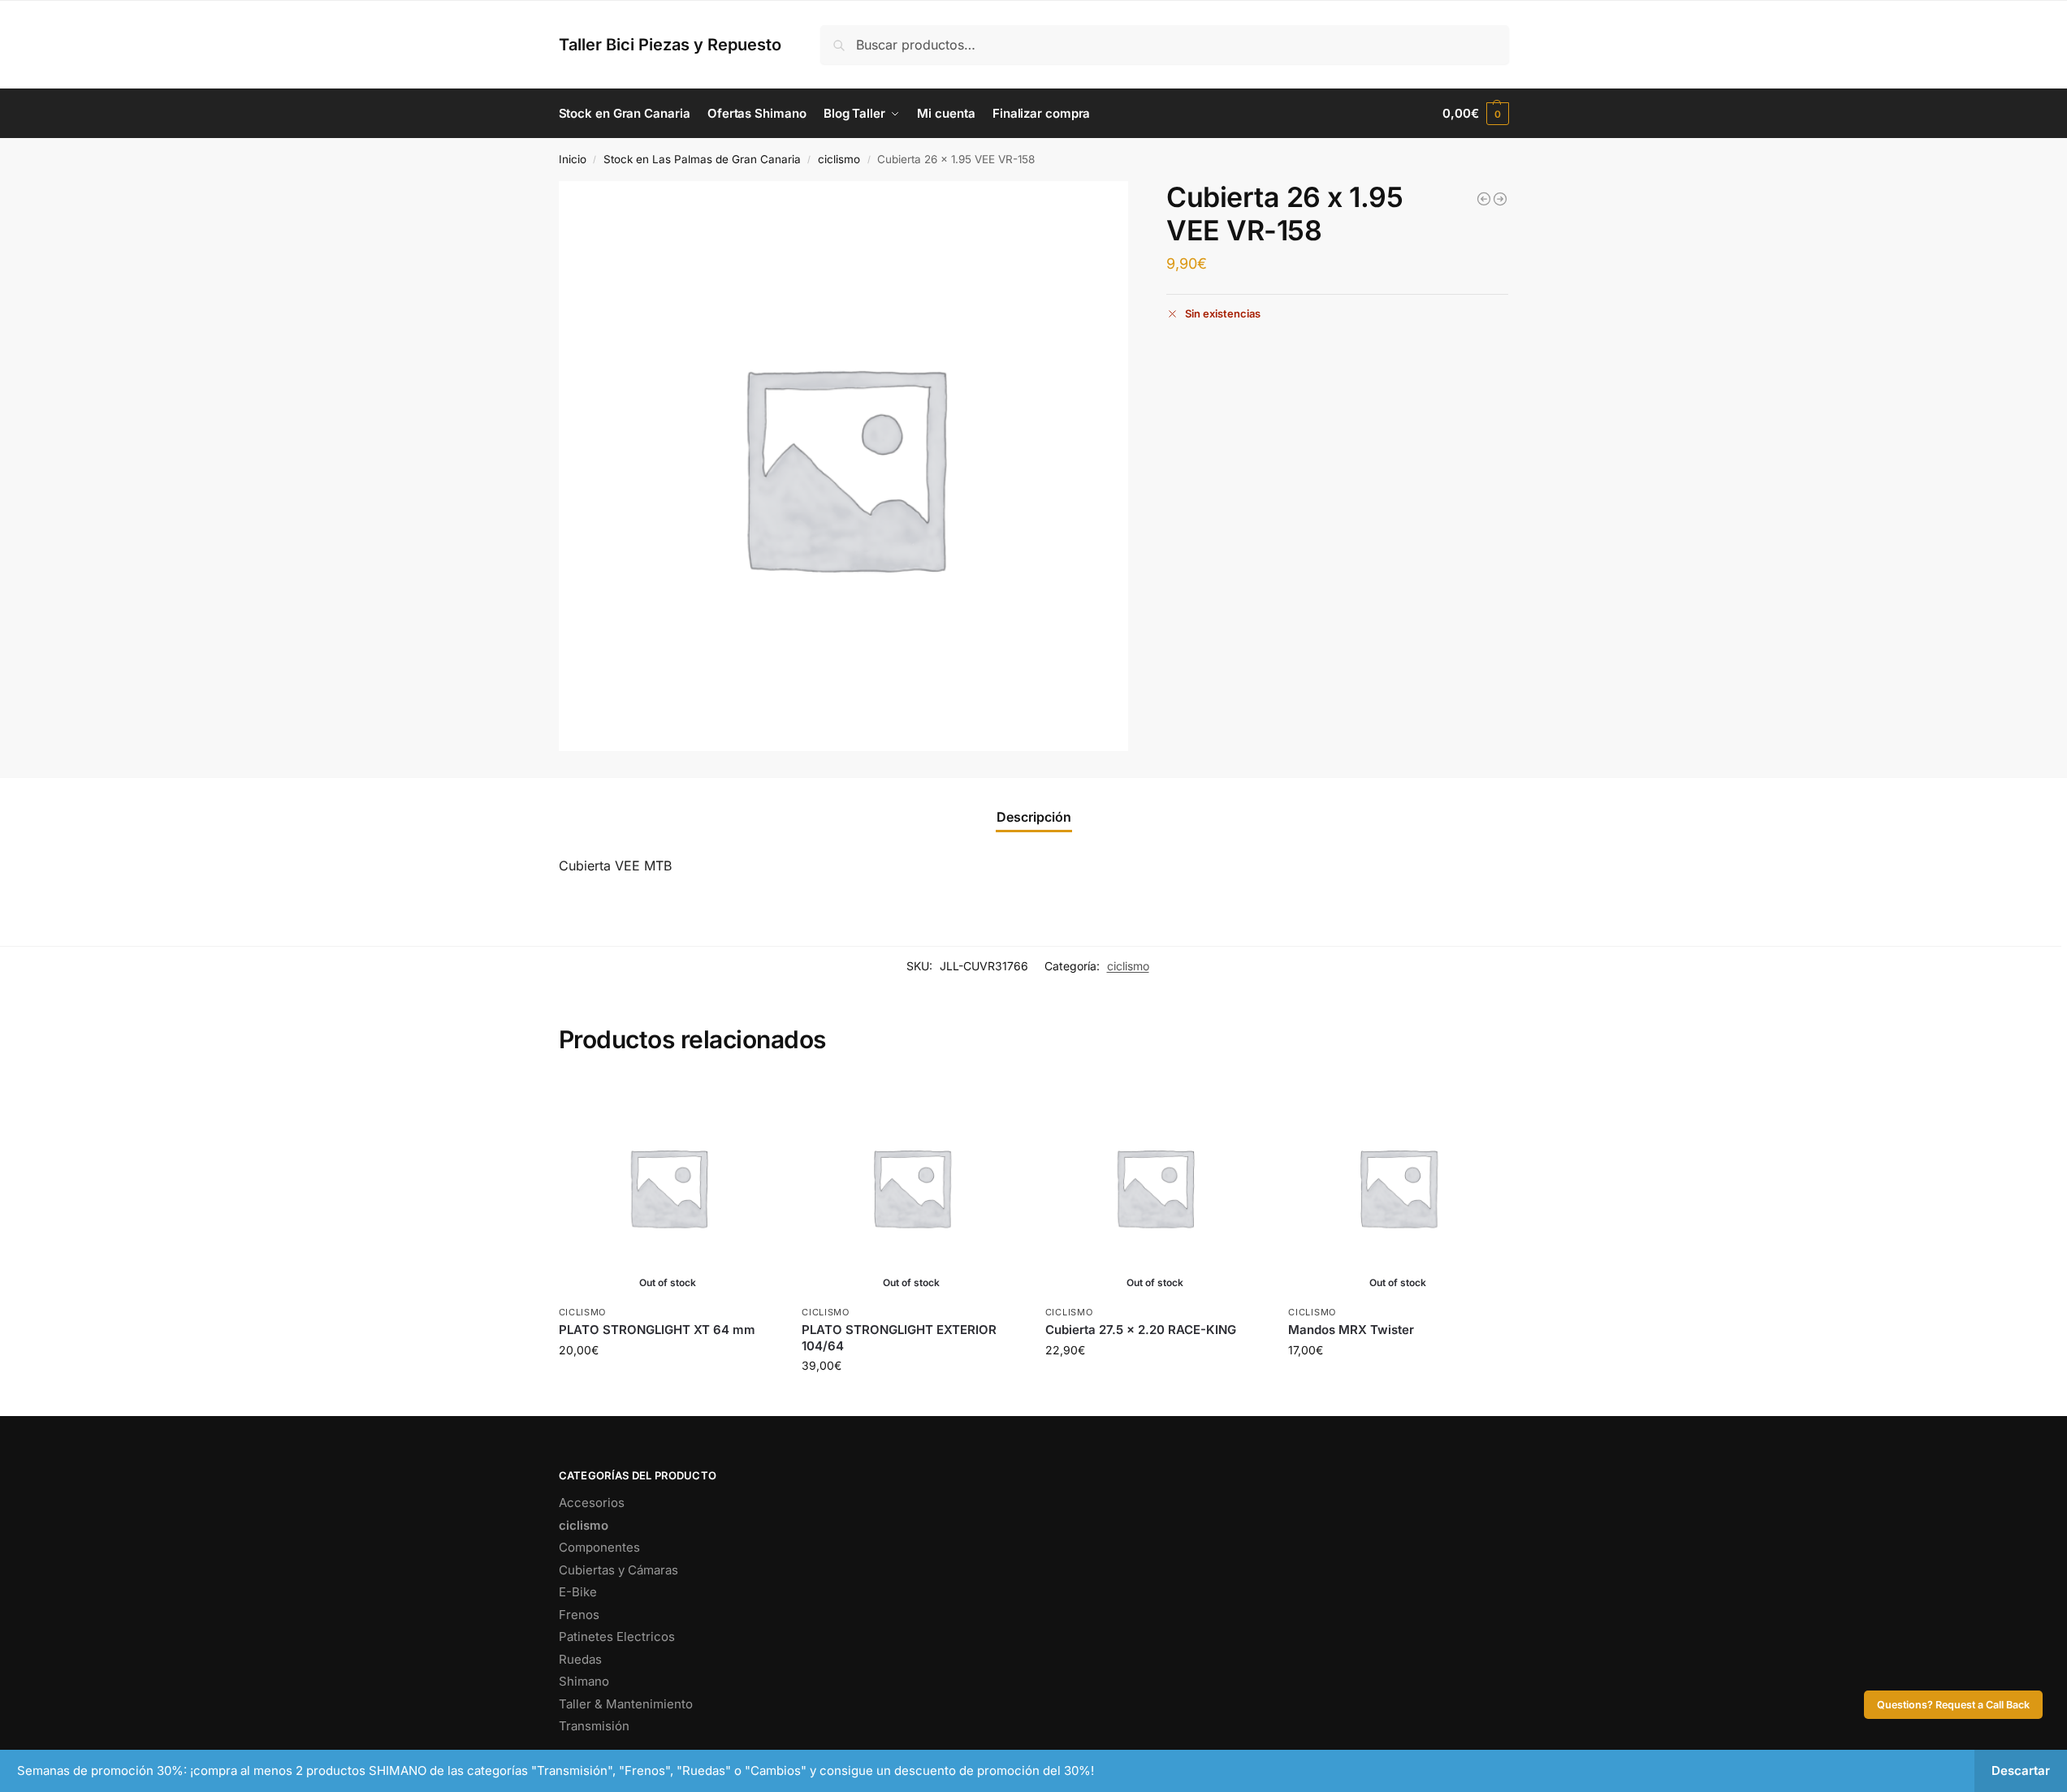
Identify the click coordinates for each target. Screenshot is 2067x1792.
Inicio (573, 159)
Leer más (668, 1384)
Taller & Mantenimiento (626, 1704)
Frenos (579, 1615)
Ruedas (580, 1659)
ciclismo (839, 159)
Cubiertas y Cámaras (618, 1570)
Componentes (599, 1547)
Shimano (584, 1681)
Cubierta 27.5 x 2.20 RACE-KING (1141, 1330)
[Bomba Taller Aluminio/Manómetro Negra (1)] (1500, 199)
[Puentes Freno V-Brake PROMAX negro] (1484, 199)
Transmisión (594, 1726)
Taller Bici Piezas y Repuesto (670, 45)
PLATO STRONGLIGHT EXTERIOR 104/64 (899, 1338)
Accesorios (592, 1503)
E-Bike (578, 1592)
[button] (1475, 114)
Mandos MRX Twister (1351, 1330)
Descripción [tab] (1034, 817)
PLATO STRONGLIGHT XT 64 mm (657, 1330)
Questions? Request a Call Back (1953, 1705)
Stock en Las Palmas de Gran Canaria (702, 159)
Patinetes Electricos (617, 1637)
